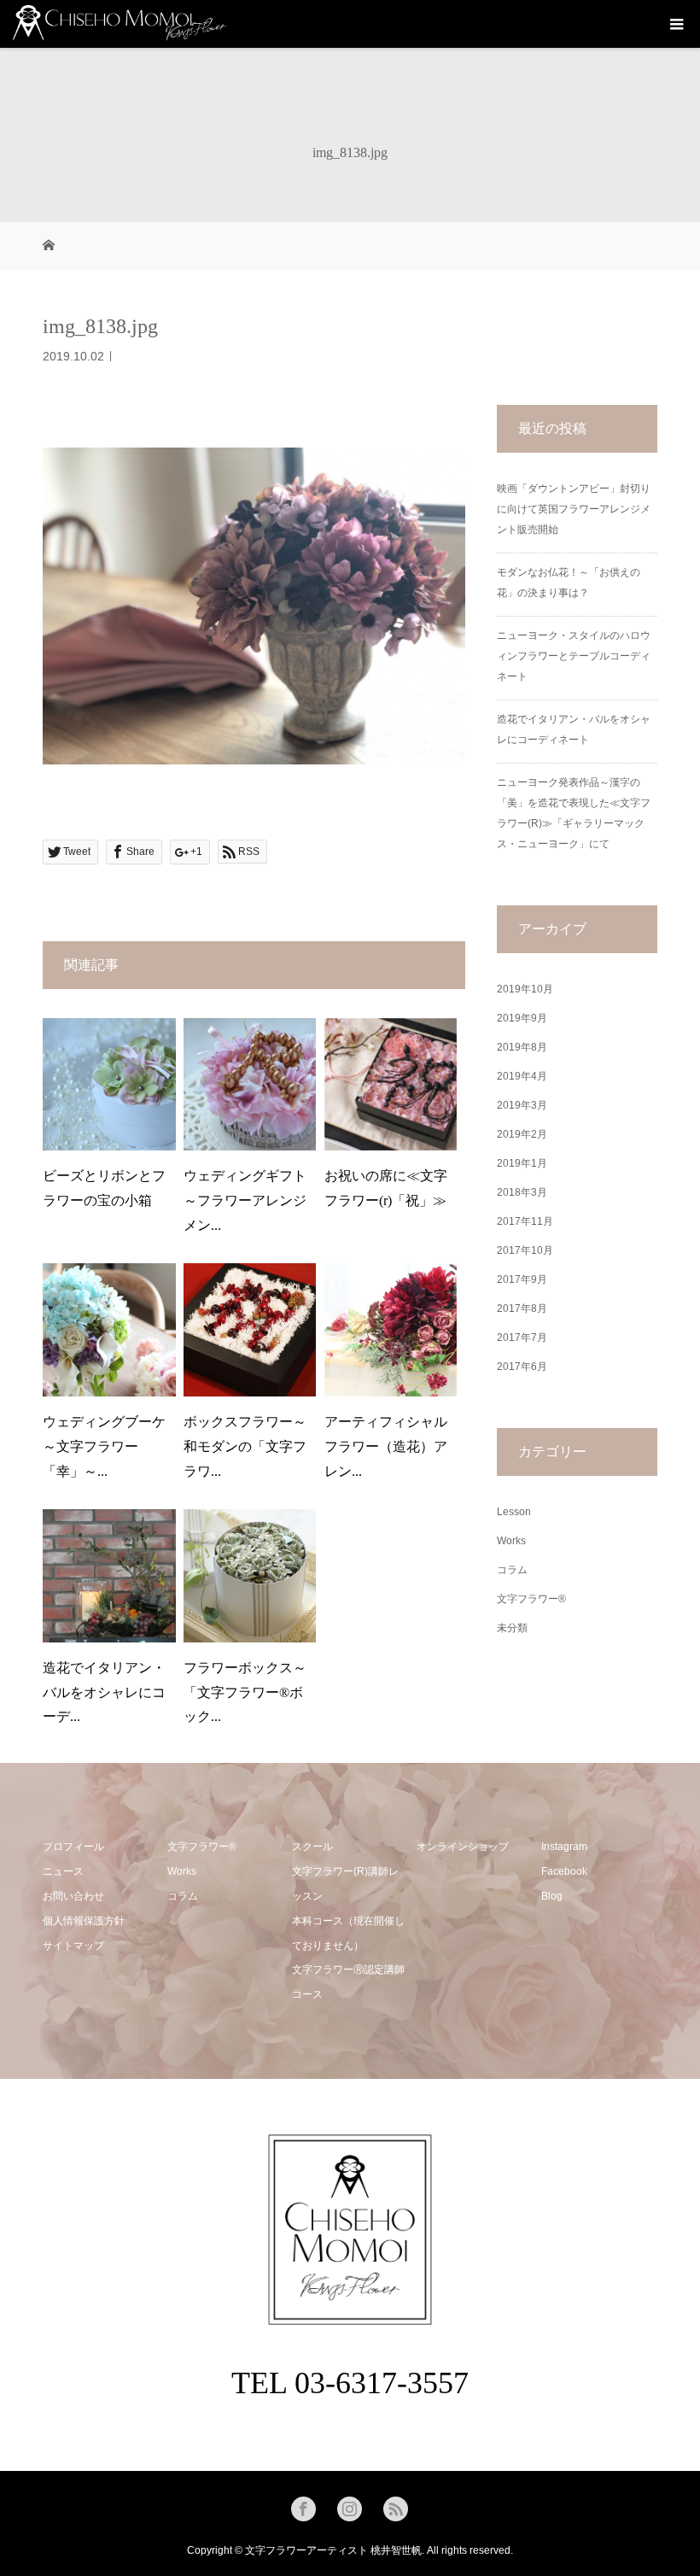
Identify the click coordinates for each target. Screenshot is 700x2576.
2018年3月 (522, 1192)
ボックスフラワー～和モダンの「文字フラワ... (245, 1446)
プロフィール (73, 1847)
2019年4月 (522, 1076)
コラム (512, 1570)
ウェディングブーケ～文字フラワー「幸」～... (104, 1446)
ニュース (63, 1871)
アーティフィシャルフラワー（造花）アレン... (386, 1446)
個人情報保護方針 (84, 1921)
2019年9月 (522, 1018)
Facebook (564, 1871)
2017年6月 (522, 1367)
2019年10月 (525, 989)
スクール (312, 1847)
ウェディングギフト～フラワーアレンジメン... (245, 1200)
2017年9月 (522, 1279)
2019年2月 (522, 1134)
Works (511, 1541)
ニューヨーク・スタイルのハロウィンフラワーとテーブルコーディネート (574, 656)
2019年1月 (522, 1163)
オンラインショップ (463, 1847)
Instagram (564, 1847)
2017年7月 (522, 1338)
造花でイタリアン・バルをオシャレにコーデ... (104, 1692)
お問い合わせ (73, 1896)
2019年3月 (522, 1105)
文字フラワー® (531, 1599)
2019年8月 (522, 1047)
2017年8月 (522, 1308)
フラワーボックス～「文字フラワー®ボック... (245, 1692)
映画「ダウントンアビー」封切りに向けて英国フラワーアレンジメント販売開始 (574, 509)
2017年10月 (525, 1250)
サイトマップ (73, 1946)
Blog (552, 1896)
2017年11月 (525, 1221)
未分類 (512, 1628)
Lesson (514, 1512)
